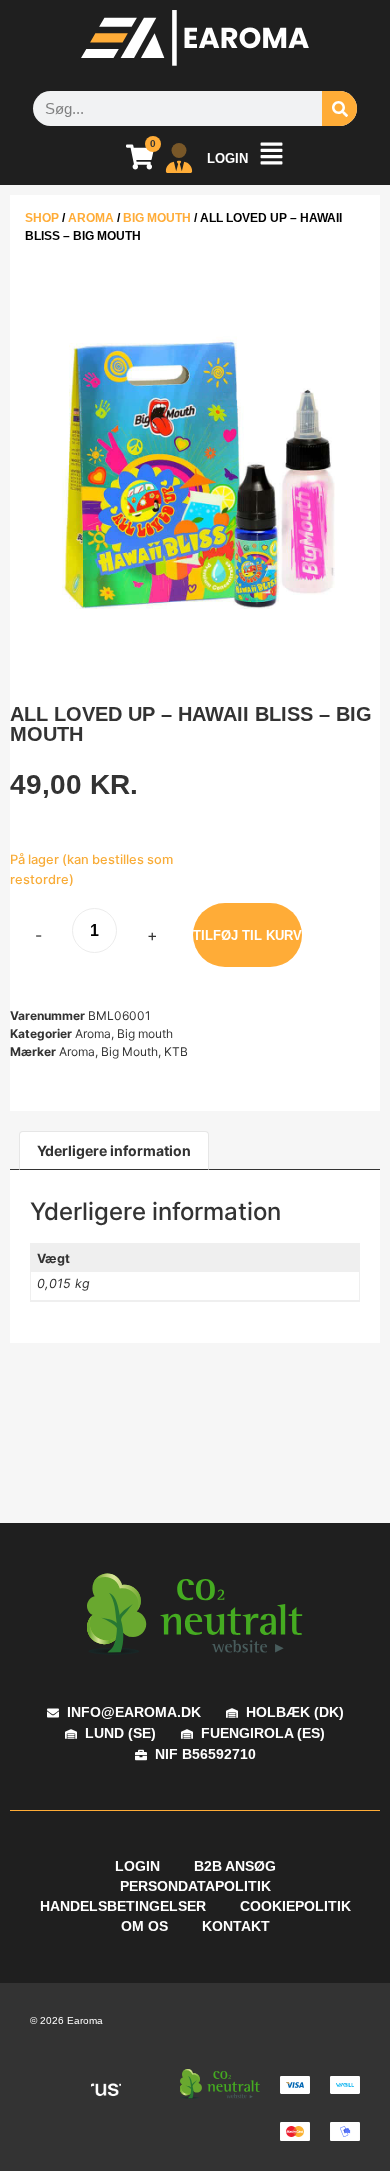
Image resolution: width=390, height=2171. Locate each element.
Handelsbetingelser (123, 1906)
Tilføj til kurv (247, 935)
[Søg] (339, 108)
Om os (144, 1926)
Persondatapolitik (195, 1886)
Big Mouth (129, 1051)
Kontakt (236, 1926)
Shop (42, 218)
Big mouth (157, 218)
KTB (176, 1051)
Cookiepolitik (295, 1906)
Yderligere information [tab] (114, 1150)
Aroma (91, 218)
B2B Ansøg (235, 1866)
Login (137, 1866)
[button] (271, 158)
